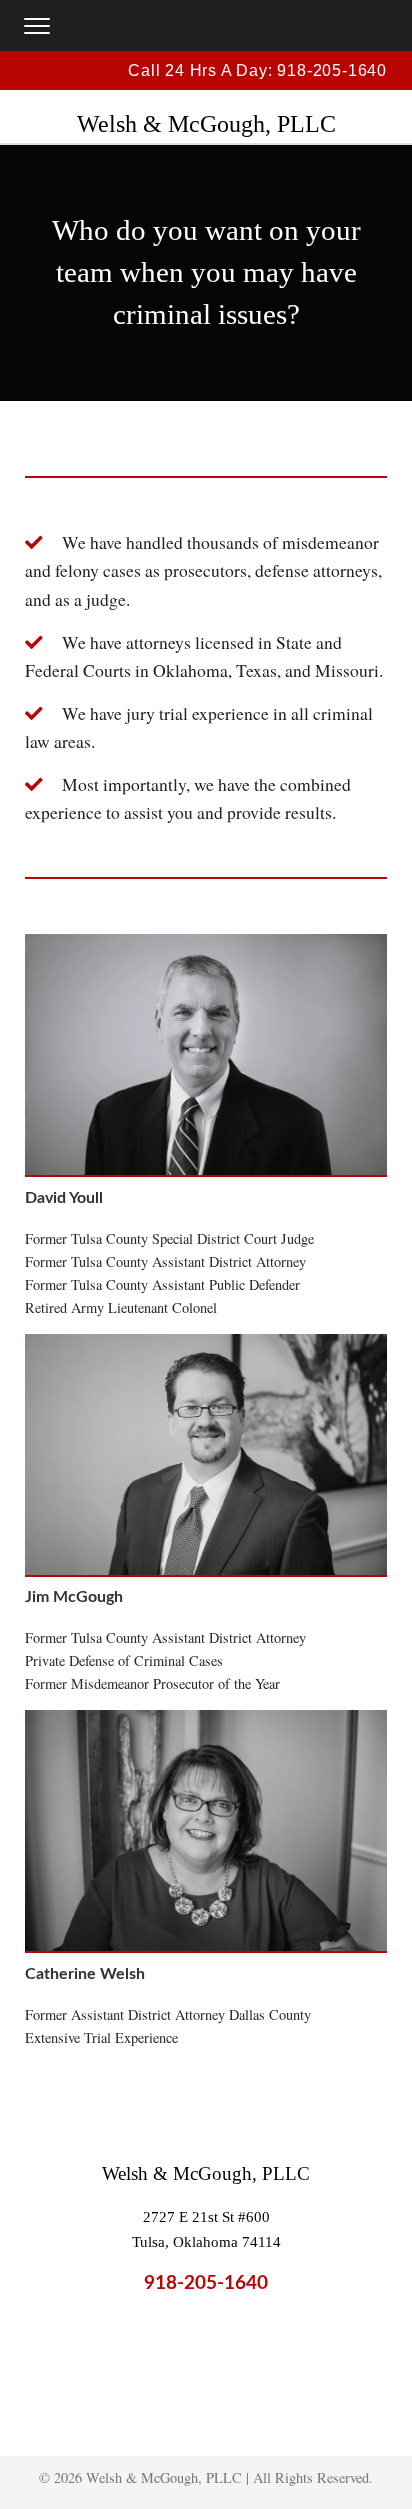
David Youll (64, 1198)
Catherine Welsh (85, 1974)
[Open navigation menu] (37, 26)
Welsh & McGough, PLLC (206, 2173)
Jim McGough (74, 1597)
